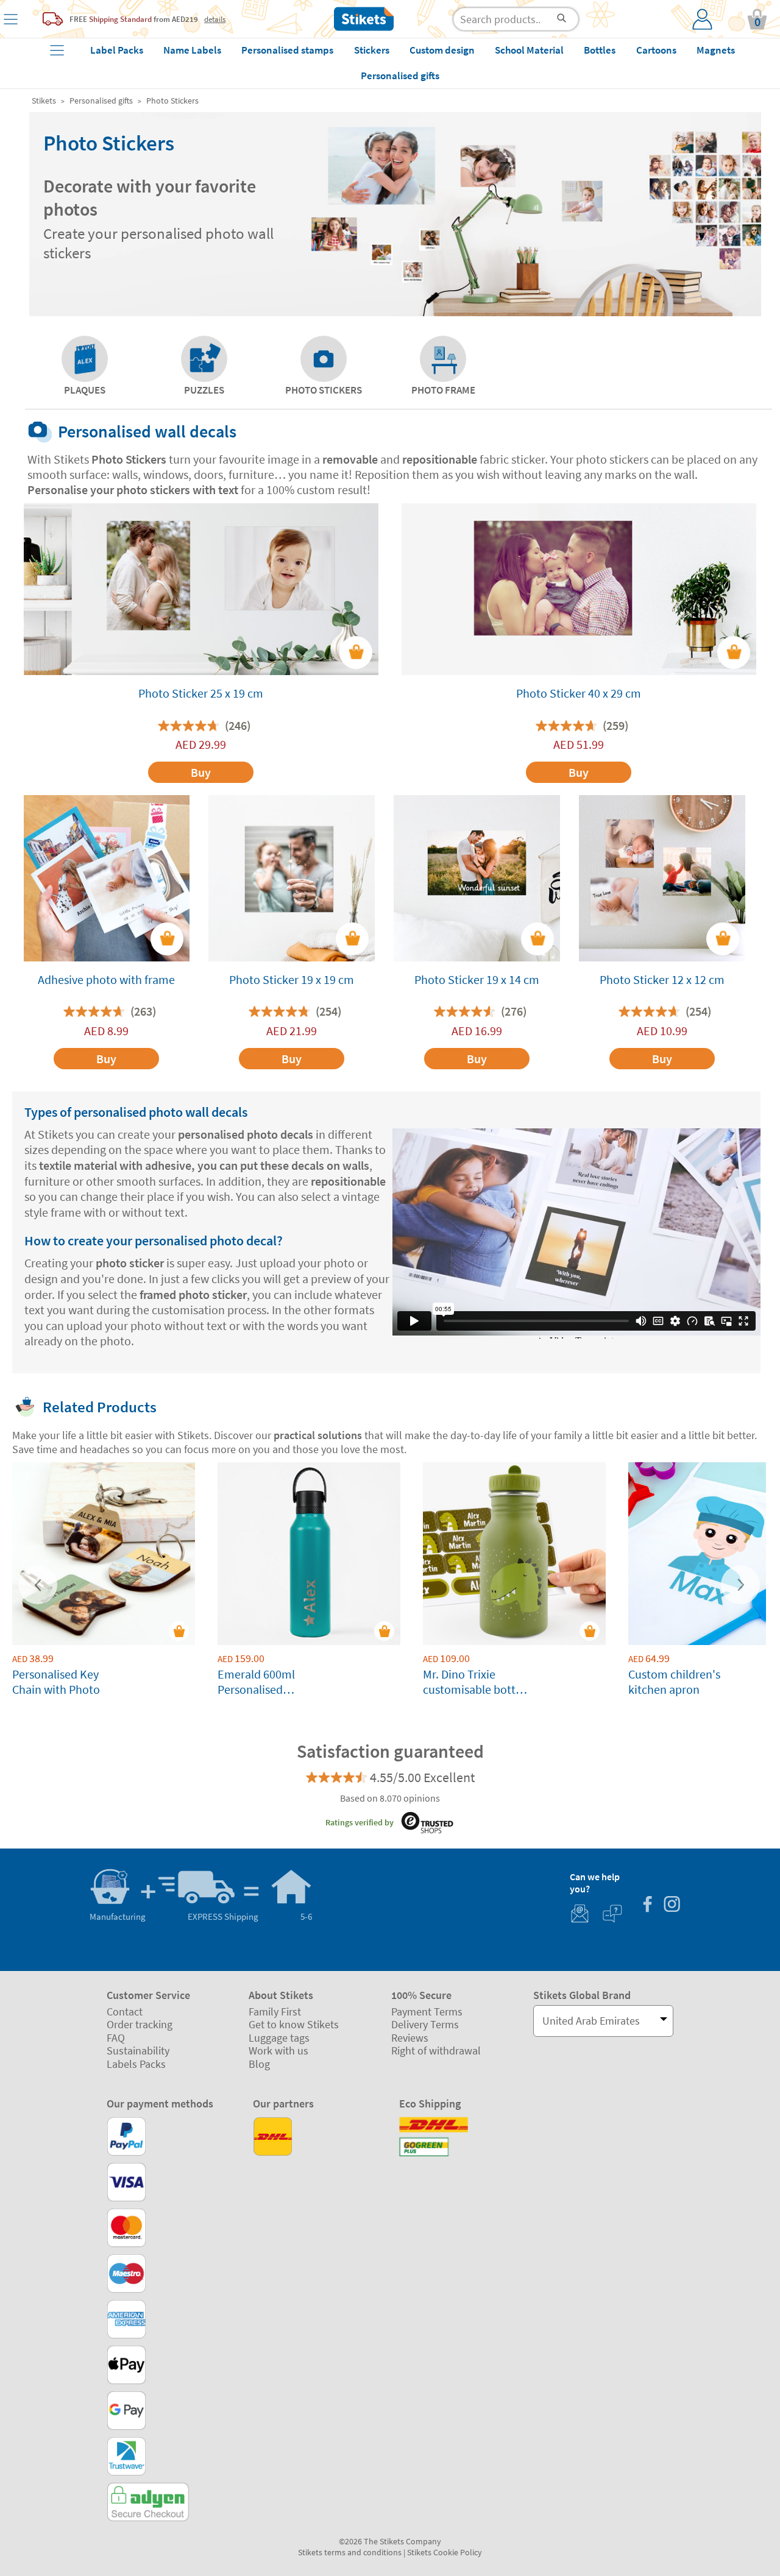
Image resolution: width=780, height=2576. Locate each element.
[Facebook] (647, 1905)
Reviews (410, 2038)
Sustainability (138, 2051)
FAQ (116, 2038)
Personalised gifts (101, 101)
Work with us (278, 2051)
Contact (125, 2012)
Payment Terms (427, 2012)
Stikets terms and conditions (350, 2552)
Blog (259, 2064)
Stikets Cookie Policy (445, 2552)
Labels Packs (136, 2064)
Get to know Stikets (294, 2024)
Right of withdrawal (436, 2051)
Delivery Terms (425, 2024)
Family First (275, 2012)
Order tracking (140, 2024)
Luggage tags (279, 2038)
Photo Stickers (172, 101)
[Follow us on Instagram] (672, 1905)
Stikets (44, 101)
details (215, 19)
